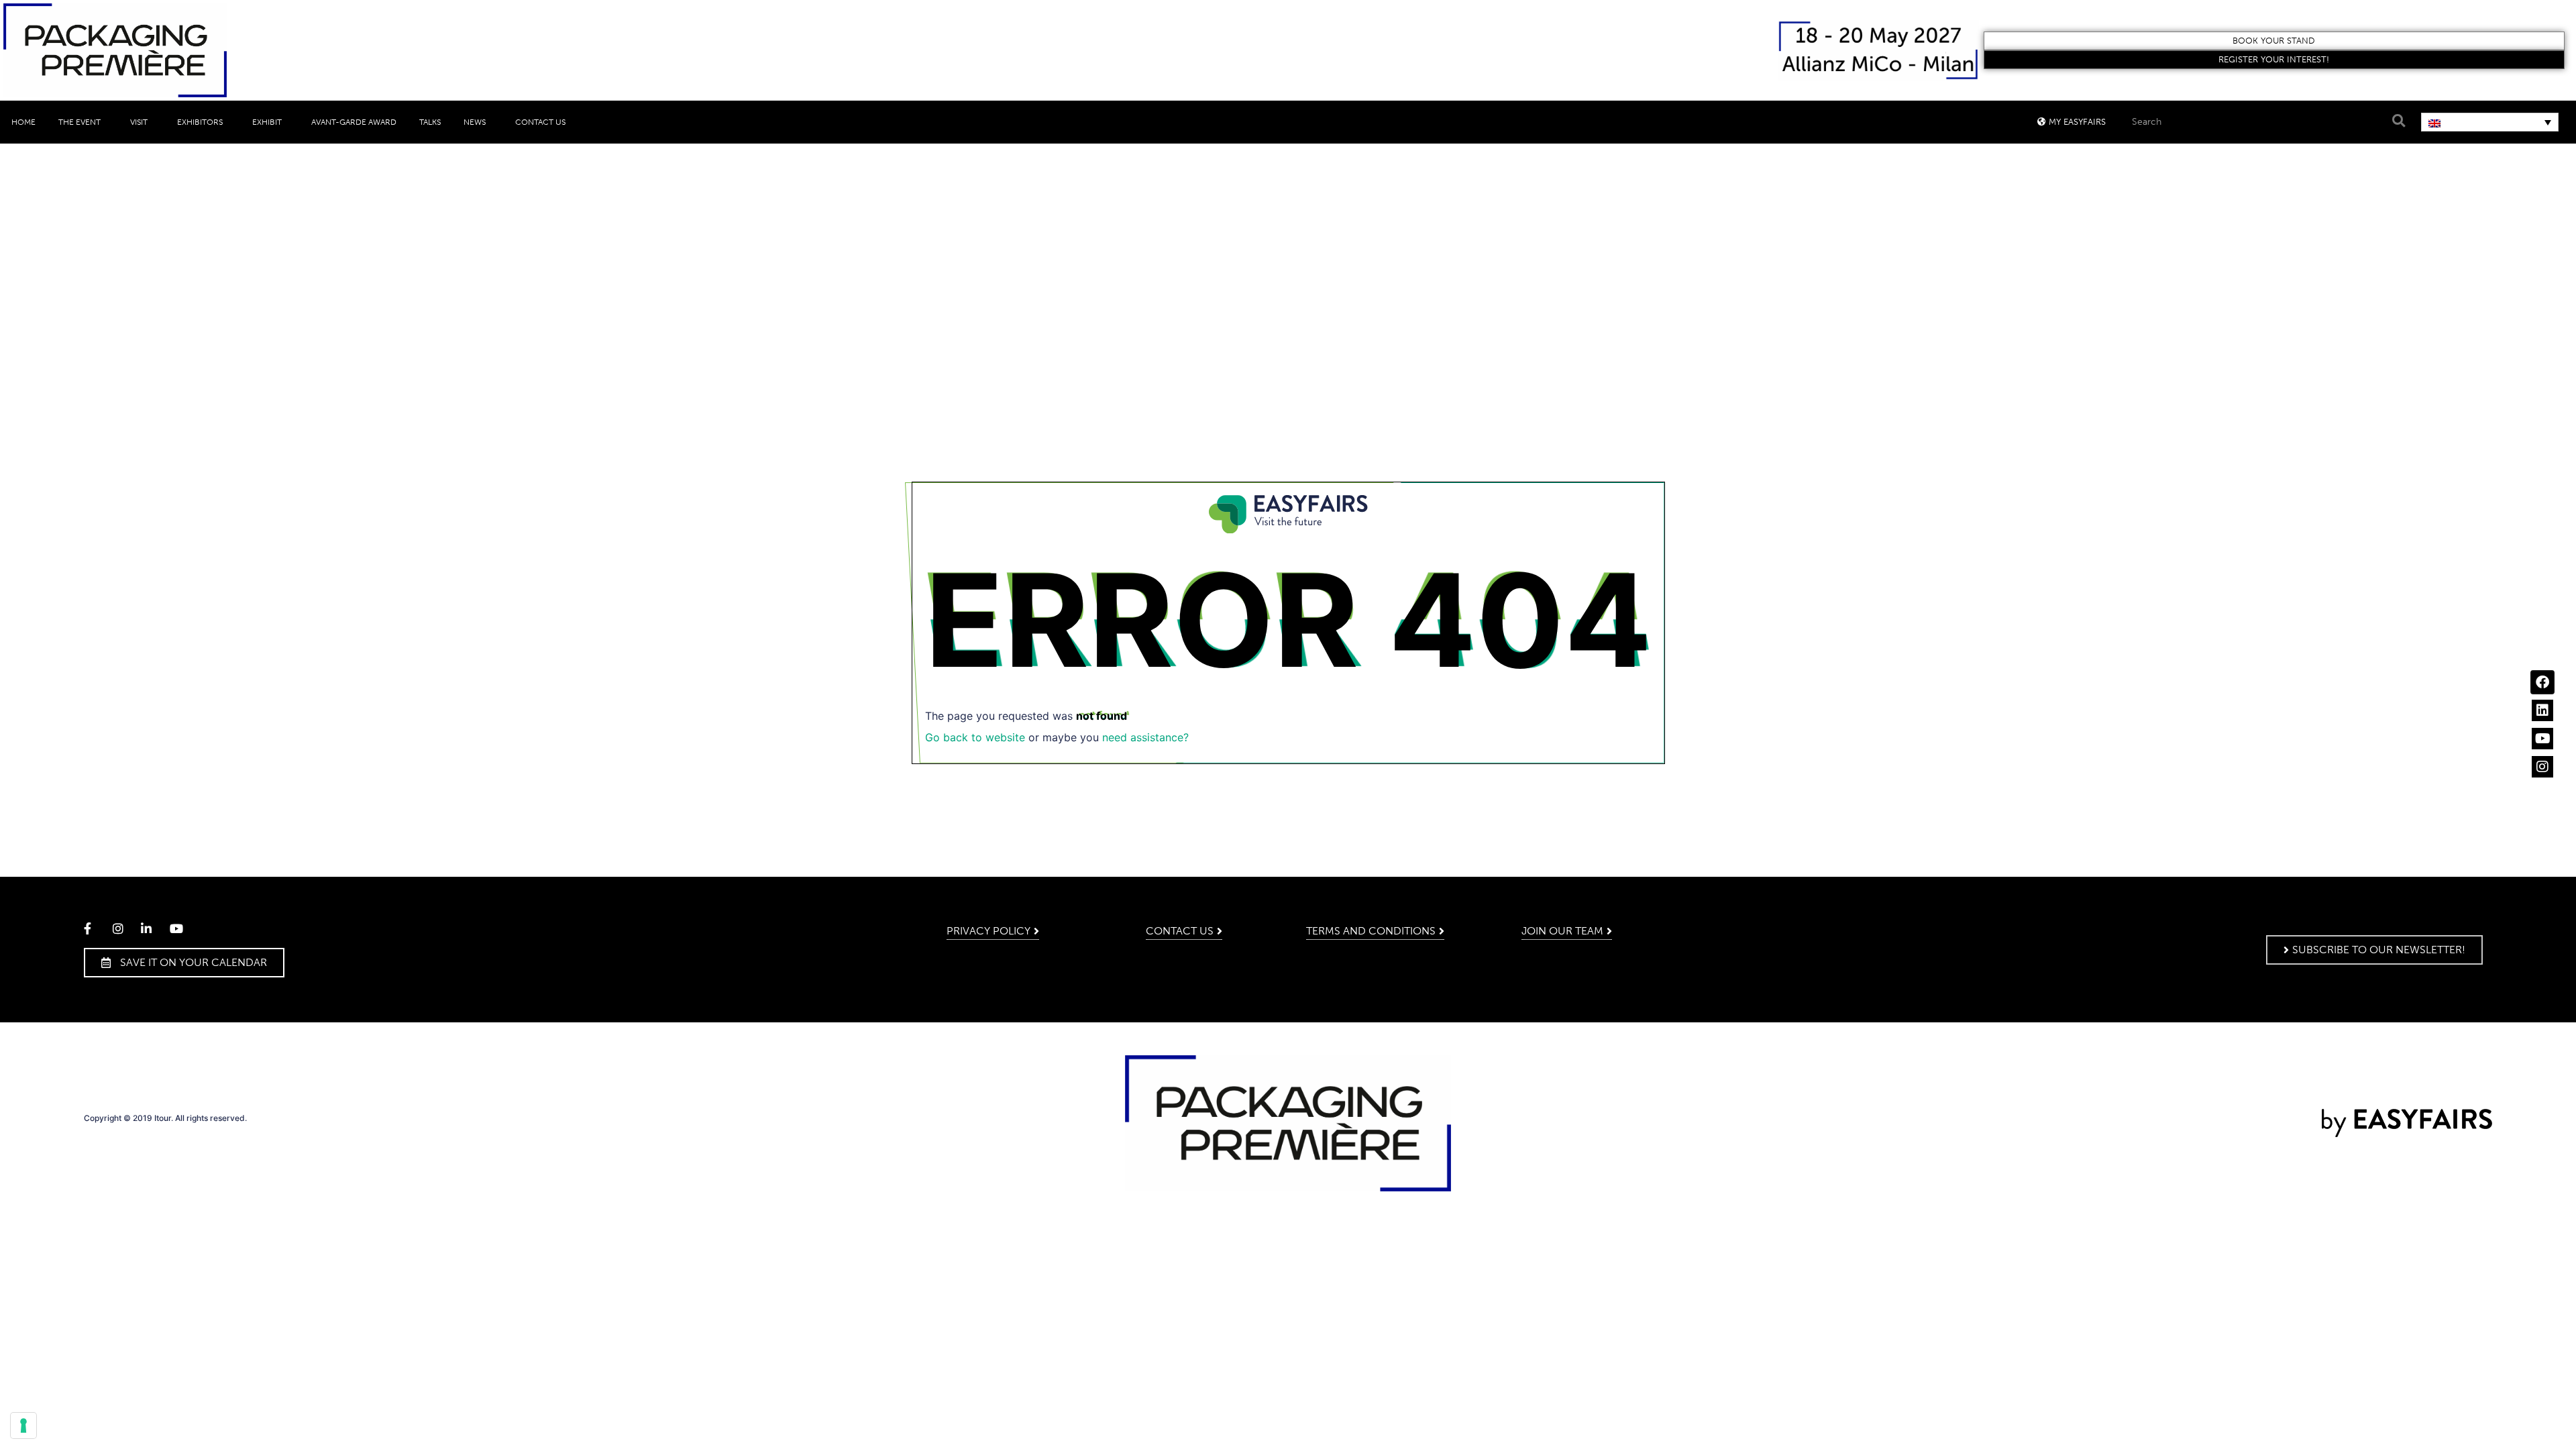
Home (23, 122)
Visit (139, 122)
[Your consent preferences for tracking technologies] (23, 1426)
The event (79, 122)
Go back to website (975, 737)
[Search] (2398, 121)
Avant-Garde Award (354, 122)
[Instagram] (2542, 767)
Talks (430, 122)
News (475, 122)
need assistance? (1145, 737)
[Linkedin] (2542, 710)
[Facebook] (2542, 682)
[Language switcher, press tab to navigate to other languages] (2490, 122)
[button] (2274, 41)
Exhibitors (200, 122)
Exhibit (267, 122)
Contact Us (540, 122)
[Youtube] (2542, 739)
